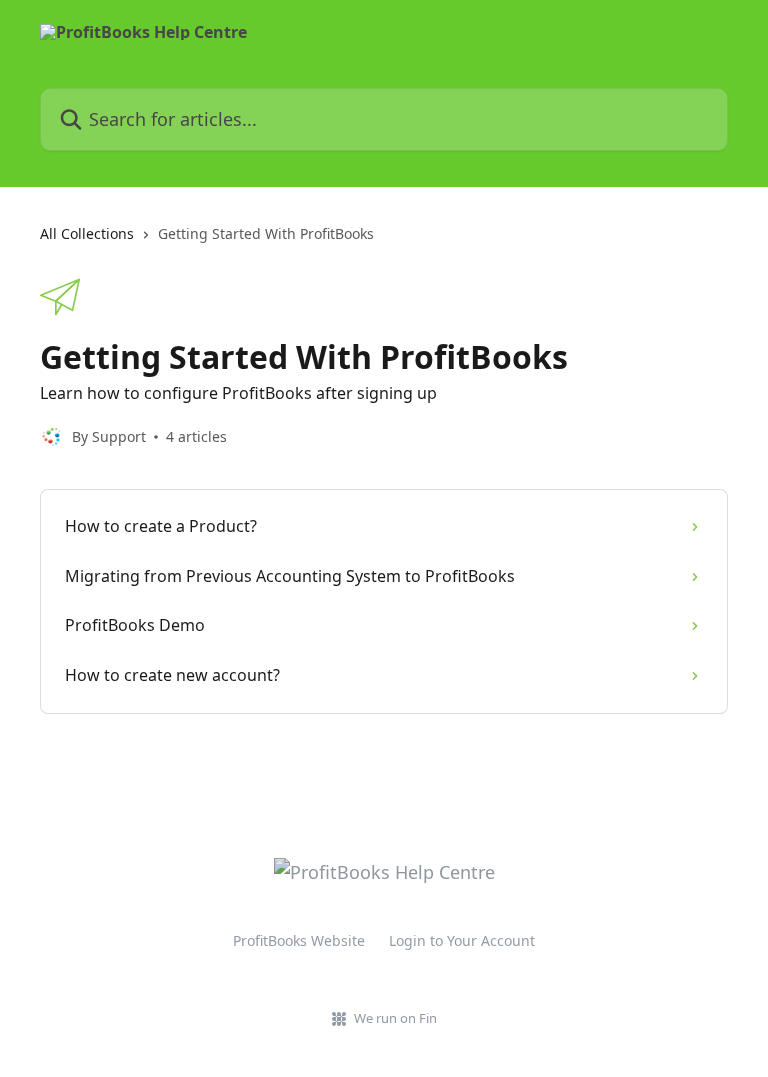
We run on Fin (395, 1018)
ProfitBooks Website (299, 940)
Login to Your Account (462, 940)
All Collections (87, 233)
